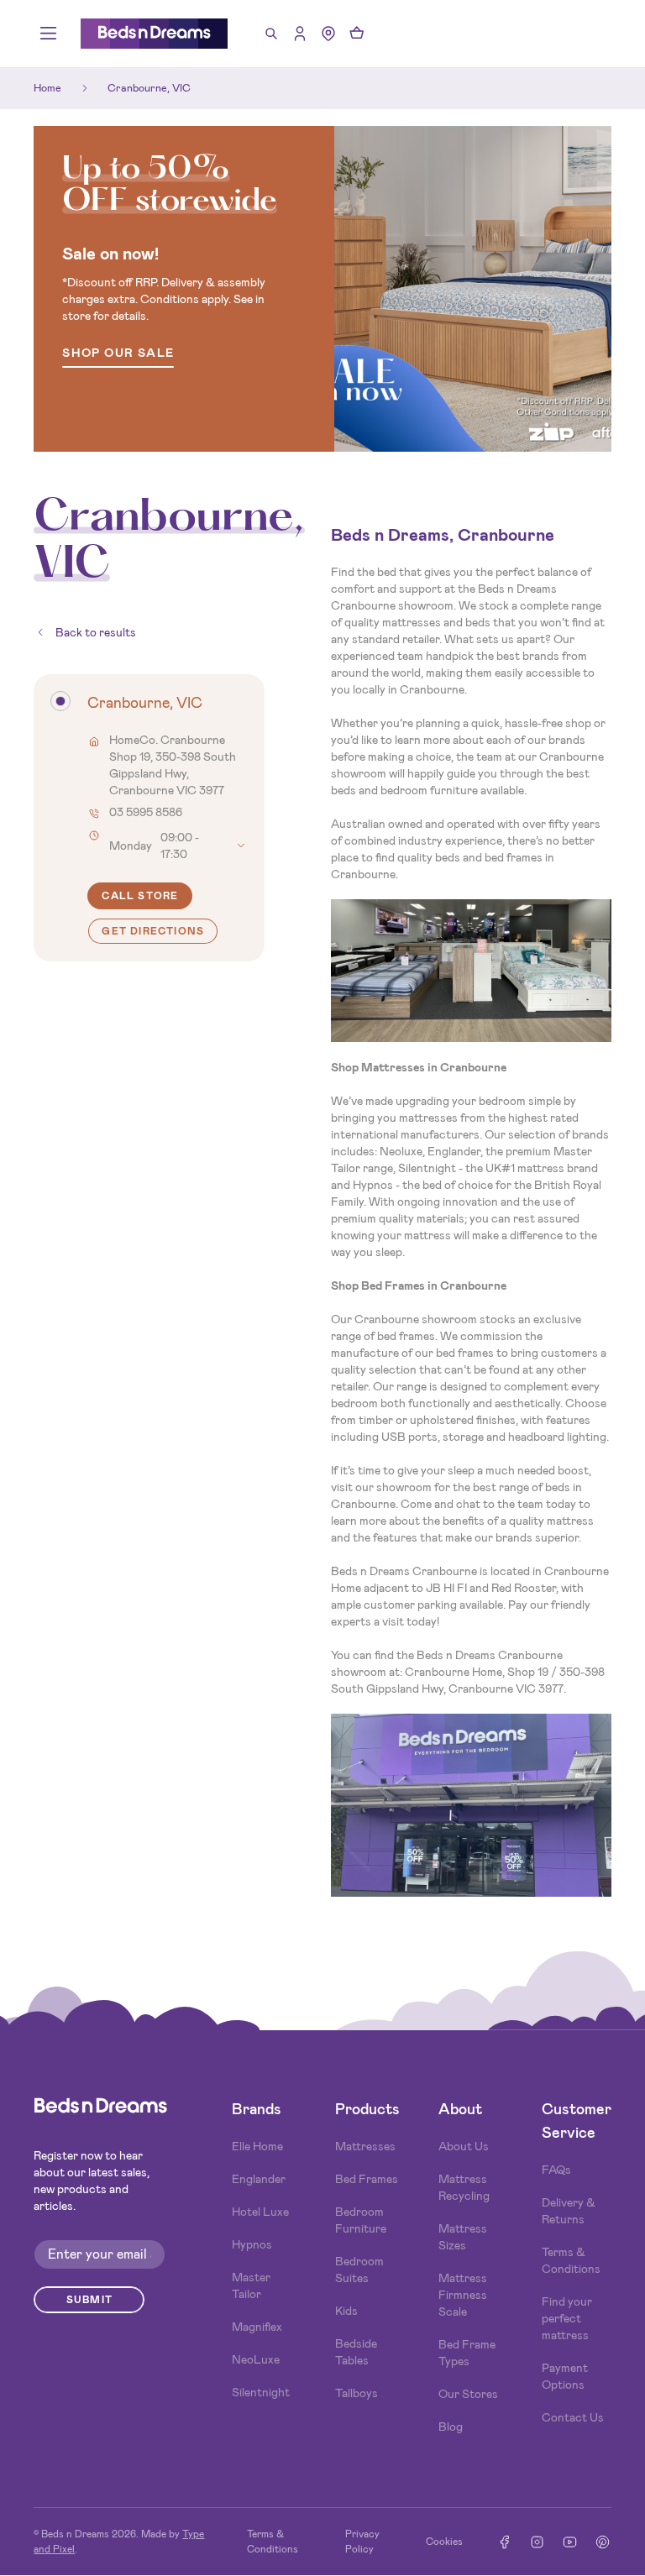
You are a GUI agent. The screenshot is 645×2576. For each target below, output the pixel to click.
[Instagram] (537, 2542)
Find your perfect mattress (567, 2318)
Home (47, 88)
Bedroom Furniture (361, 2220)
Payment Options (565, 2376)
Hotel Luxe (260, 2212)
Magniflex (257, 2327)
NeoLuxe (256, 2359)
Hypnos (252, 2244)
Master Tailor (251, 2285)
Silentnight (261, 2392)
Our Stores (468, 2394)
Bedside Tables (356, 2352)
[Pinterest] (603, 2542)
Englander (259, 2179)
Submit (89, 2300)
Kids (346, 2311)
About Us (464, 2146)
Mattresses (365, 2146)
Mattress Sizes (463, 2237)
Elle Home (257, 2146)
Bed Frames (367, 2179)
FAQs (556, 2170)
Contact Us (573, 2417)
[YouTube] (570, 2542)
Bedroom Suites (359, 2270)
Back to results (96, 632)
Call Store (140, 896)
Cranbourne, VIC (149, 88)
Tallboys (357, 2393)
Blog (451, 2427)
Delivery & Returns (569, 2211)
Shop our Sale (118, 354)
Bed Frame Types (467, 2353)
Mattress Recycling (464, 2187)
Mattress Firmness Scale (463, 2295)
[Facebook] (504, 2542)
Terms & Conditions (571, 2260)
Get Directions (153, 931)
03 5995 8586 (146, 812)
